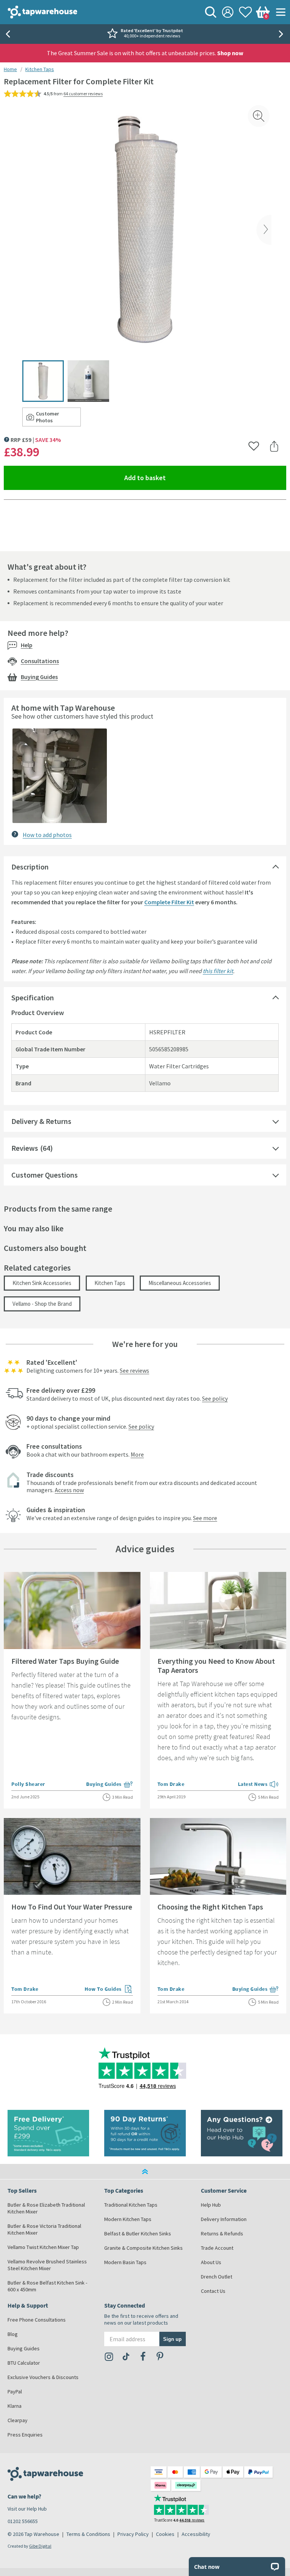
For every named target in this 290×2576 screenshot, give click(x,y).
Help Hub (211, 2205)
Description (30, 867)
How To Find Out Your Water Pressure (72, 1907)
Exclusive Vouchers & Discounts (43, 2377)
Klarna (15, 2406)
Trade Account (217, 2248)
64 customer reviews (83, 94)
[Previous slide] (8, 34)
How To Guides (109, 1990)
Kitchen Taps (40, 69)
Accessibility (196, 2534)
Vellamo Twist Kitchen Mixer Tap (43, 2247)
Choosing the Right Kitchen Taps (210, 1907)
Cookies (165, 2534)
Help (27, 645)
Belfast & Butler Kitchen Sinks (138, 2233)
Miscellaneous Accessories (180, 1283)
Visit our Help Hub (27, 2509)
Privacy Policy (133, 2534)
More (137, 1454)
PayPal (15, 2392)
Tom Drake (171, 1784)
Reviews (25, 1148)
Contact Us (213, 2291)
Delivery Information (224, 2219)
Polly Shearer (28, 1784)
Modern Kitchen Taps (128, 2219)
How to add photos (47, 835)
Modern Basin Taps (125, 2262)
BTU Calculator (24, 2363)
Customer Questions (45, 1175)
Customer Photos (58, 417)
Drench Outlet (217, 2277)
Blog (13, 2334)
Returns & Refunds (222, 2233)
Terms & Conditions (88, 2534)
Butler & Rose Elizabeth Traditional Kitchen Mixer (46, 2208)
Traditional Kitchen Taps (131, 2205)
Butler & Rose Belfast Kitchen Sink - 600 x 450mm (47, 2286)
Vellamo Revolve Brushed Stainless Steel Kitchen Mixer (47, 2265)
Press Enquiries (25, 2435)
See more (205, 1518)
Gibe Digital (40, 2546)
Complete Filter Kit (169, 902)
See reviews (134, 1370)
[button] (60, 776)
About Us (211, 2262)
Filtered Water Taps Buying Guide (65, 1661)
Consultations (40, 661)
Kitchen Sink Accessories (42, 1283)
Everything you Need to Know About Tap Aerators (216, 1665)
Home (10, 69)
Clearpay (18, 2420)
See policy (215, 1398)
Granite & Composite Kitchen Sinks (143, 2248)
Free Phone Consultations (37, 2320)
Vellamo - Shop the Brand (42, 1304)
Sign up (172, 2339)
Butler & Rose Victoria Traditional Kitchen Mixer (44, 2229)
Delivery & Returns (41, 1121)
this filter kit (218, 971)
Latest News (258, 1785)
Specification (33, 997)
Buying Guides (39, 677)
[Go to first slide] (282, 34)
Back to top (145, 2171)
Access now (69, 1490)
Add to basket (172, 477)
